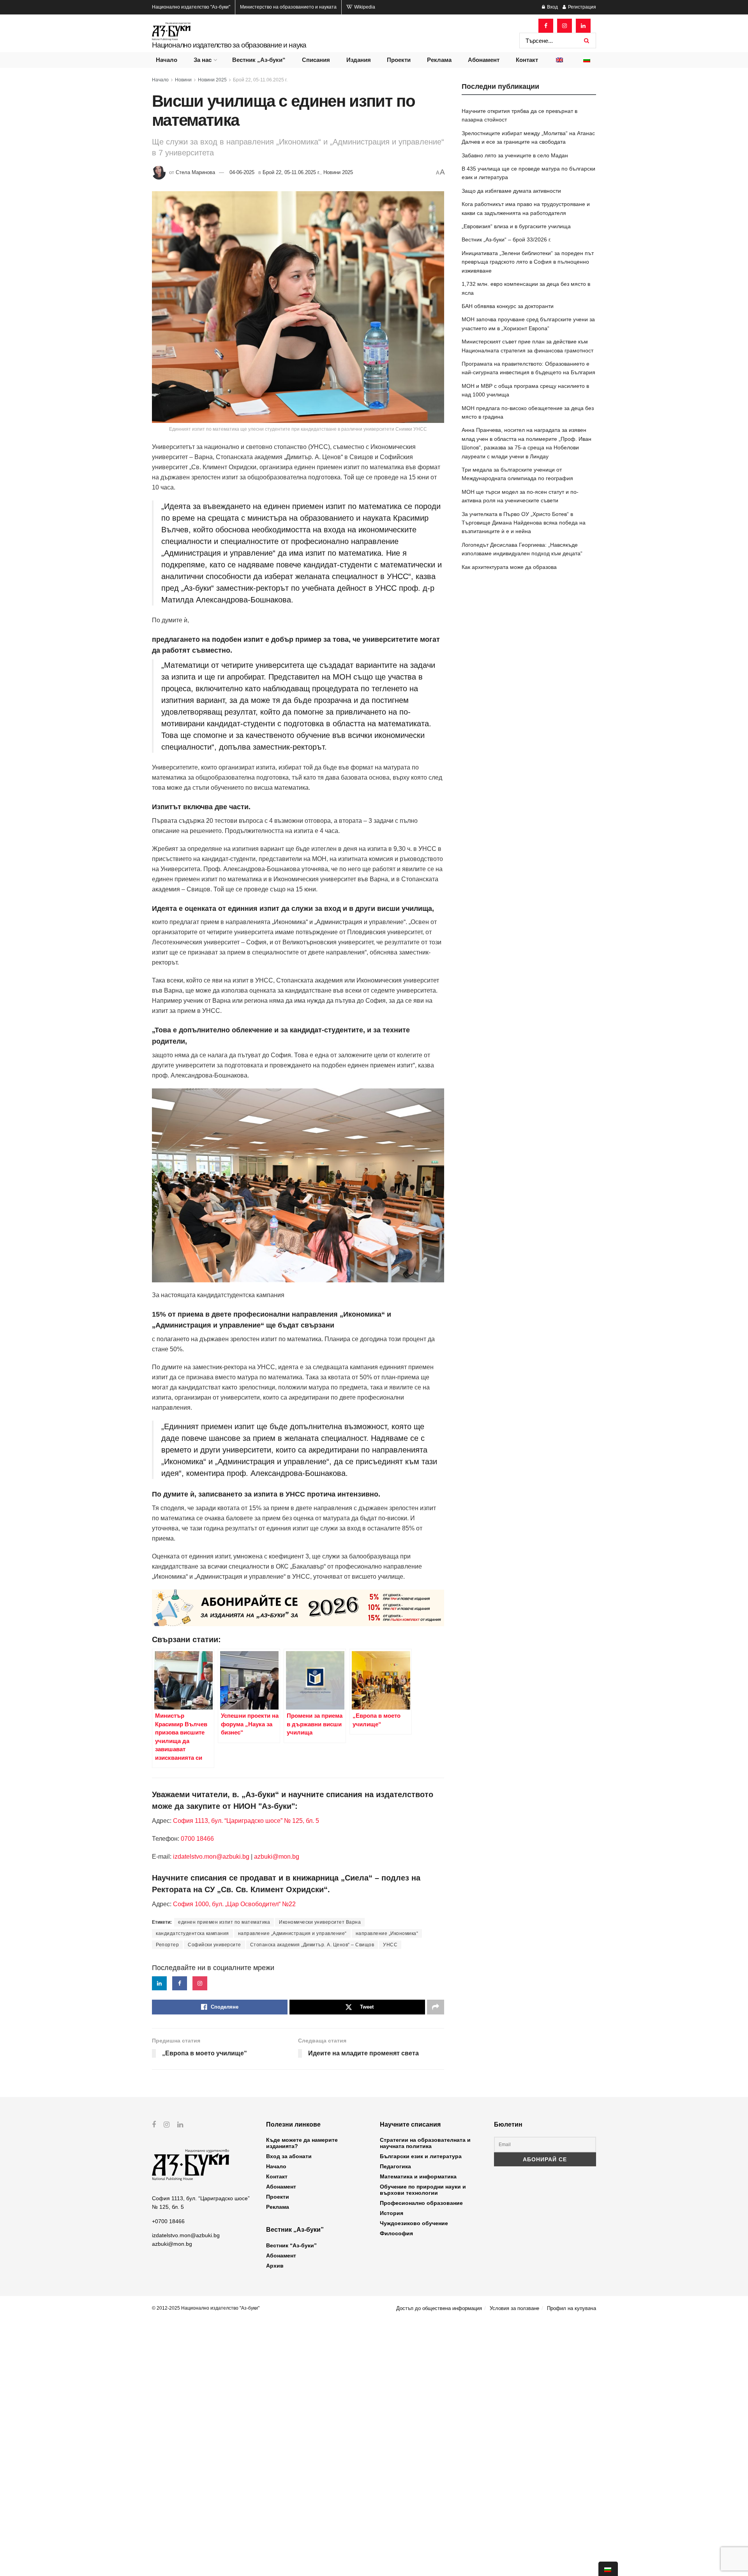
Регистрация (581, 7)
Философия (396, 2233)
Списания (316, 60)
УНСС (390, 1945)
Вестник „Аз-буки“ (259, 60)
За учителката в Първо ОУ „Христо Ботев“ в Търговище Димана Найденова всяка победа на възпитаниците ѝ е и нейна (524, 523)
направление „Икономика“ (387, 1933)
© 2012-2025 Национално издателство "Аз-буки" (206, 2308)
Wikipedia (364, 7)
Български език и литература (421, 2156)
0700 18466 (197, 1839)
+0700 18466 (168, 2221)
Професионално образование (421, 2203)
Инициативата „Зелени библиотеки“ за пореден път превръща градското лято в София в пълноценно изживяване (528, 262)
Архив (275, 2266)
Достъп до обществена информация (439, 2308)
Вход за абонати (289, 2156)
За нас (203, 60)
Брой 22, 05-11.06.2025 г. (260, 80)
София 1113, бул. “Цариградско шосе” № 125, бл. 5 (245, 1821)
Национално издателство (191, 7)
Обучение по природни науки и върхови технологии (423, 2190)
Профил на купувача (572, 2308)
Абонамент (484, 60)
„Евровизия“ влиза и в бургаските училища (516, 226)
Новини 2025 (212, 80)
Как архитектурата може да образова (509, 567)
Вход (552, 7)
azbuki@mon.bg (277, 1857)
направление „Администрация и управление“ (292, 1933)
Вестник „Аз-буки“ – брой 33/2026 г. (506, 239)
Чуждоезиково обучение (414, 2223)
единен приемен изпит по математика (224, 1922)
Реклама (439, 60)
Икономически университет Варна (320, 1922)
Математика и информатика (418, 2176)
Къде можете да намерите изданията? (302, 2143)
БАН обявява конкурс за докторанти (508, 306)
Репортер (167, 1945)
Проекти (399, 60)
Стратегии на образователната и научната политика (425, 2143)
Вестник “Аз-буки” (291, 2245)
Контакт (527, 60)
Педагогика (395, 2166)
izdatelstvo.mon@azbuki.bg (211, 1857)
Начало (167, 60)
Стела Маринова (195, 172)
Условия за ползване (514, 2308)
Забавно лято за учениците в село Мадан (515, 155)
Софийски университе (214, 1945)
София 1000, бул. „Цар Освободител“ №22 (234, 1904)
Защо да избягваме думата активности (511, 191)
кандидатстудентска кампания (192, 1933)
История (392, 2213)
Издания (359, 60)
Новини (183, 80)
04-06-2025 (242, 172)
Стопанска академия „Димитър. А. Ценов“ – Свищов (312, 1945)
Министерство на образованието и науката (288, 7)
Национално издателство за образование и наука (229, 45)
